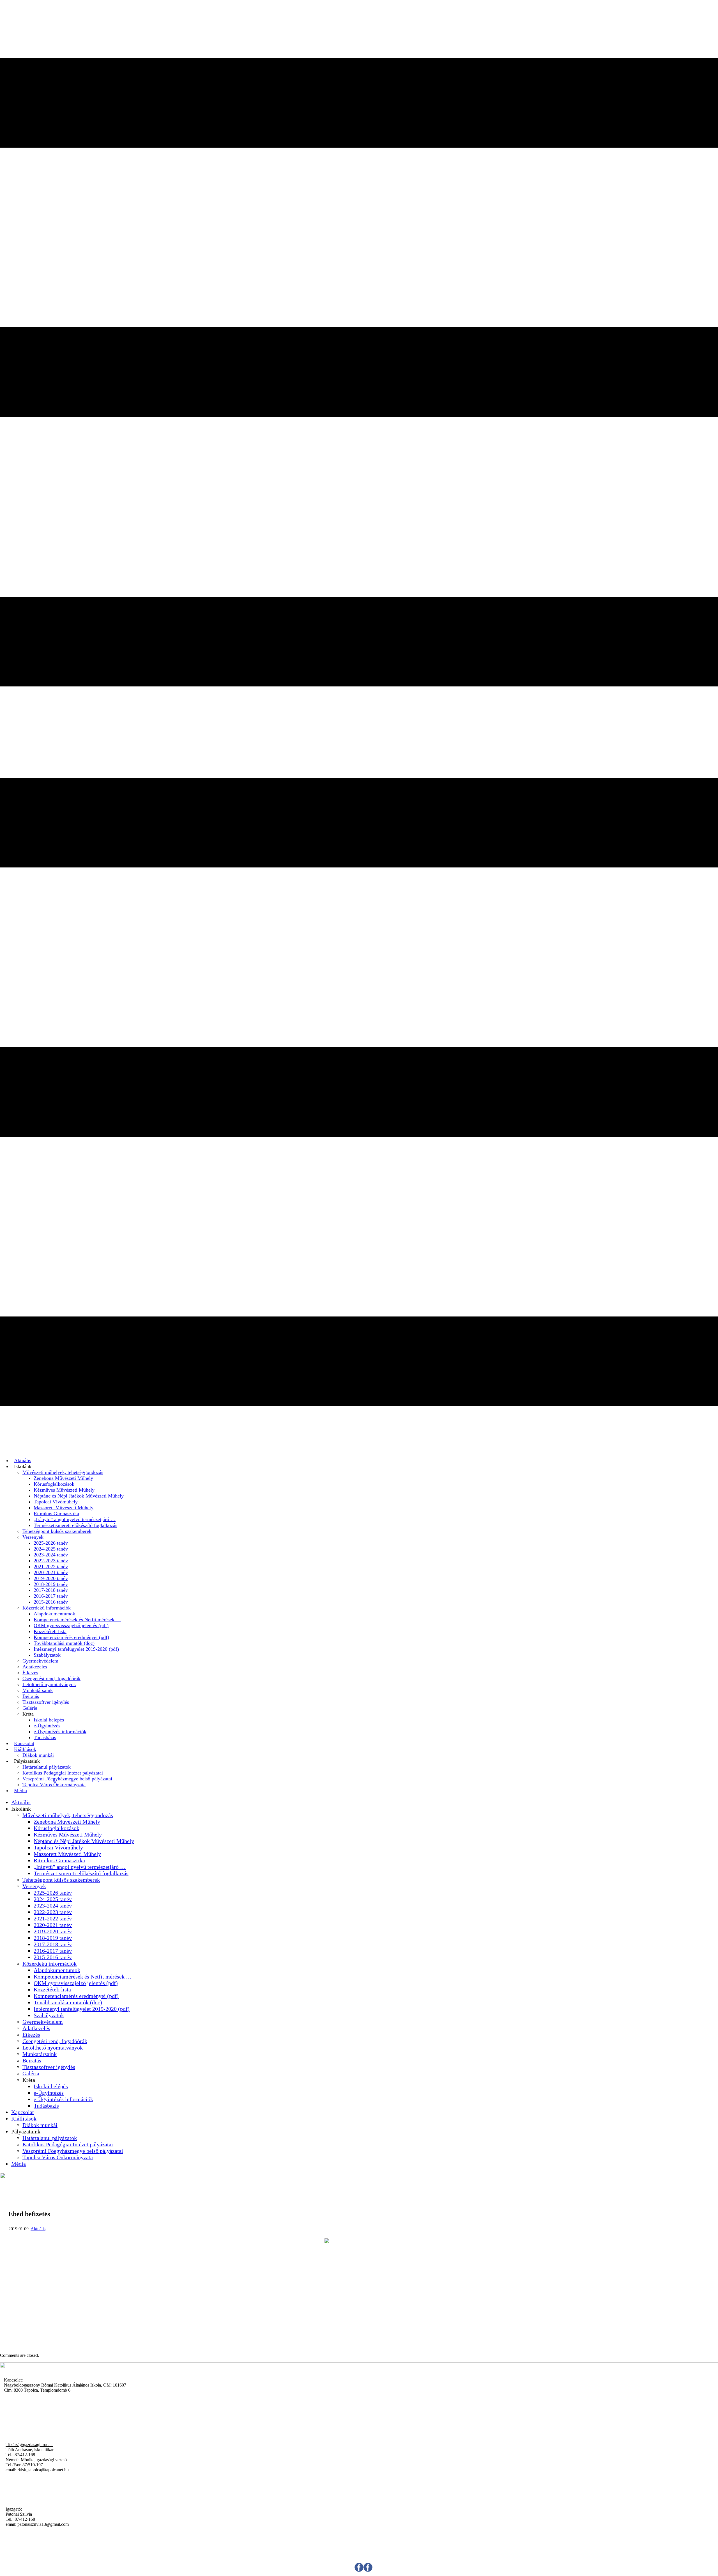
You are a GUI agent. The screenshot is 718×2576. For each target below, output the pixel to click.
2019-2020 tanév (51, 1578)
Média (20, 1790)
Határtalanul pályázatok (47, 1767)
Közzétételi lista (50, 1631)
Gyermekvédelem (40, 1661)
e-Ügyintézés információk (60, 1732)
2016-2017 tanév (51, 1596)
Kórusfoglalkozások (54, 1484)
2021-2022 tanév (51, 1567)
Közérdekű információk (47, 1608)
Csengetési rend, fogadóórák (51, 1679)
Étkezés (30, 1673)
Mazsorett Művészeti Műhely (64, 1508)
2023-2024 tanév (51, 1555)
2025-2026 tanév (51, 1543)
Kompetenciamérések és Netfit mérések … (77, 1620)
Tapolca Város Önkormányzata (54, 1785)
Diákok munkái (38, 1755)
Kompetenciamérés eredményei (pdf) (71, 1637)
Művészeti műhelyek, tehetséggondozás (63, 1472)
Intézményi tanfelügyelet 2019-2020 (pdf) (76, 1649)
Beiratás (31, 1696)
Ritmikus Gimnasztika (56, 1513)
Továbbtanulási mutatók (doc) (64, 1643)
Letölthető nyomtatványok (49, 1684)
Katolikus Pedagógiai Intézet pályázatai (63, 1773)
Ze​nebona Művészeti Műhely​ (63, 1478)
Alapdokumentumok (54, 1614)
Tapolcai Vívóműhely (56, 1502)
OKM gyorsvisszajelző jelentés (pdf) (71, 1625)
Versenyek (33, 1537)
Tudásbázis (45, 1737)
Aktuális (23, 1460)
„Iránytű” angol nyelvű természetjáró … (75, 1519)
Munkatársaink (38, 1690)
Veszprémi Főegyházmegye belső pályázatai (67, 1779)
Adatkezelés (35, 1667)
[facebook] (363, 2570)
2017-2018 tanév (51, 1590)
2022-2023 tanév (51, 1561)
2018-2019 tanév (51, 1584)
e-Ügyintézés (47, 1726)
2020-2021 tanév (51, 1572)
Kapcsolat (24, 1743)
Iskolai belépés (49, 1720)
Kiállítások (25, 1749)
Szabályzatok (47, 1655)
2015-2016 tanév (51, 1602)
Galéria (30, 1708)
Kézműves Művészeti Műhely (64, 1490)
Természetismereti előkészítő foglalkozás (75, 1525)
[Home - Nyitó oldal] (359, 2177)
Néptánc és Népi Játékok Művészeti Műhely (79, 1496)
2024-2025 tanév (51, 1549)
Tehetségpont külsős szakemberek (57, 1531)
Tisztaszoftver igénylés (46, 1702)
